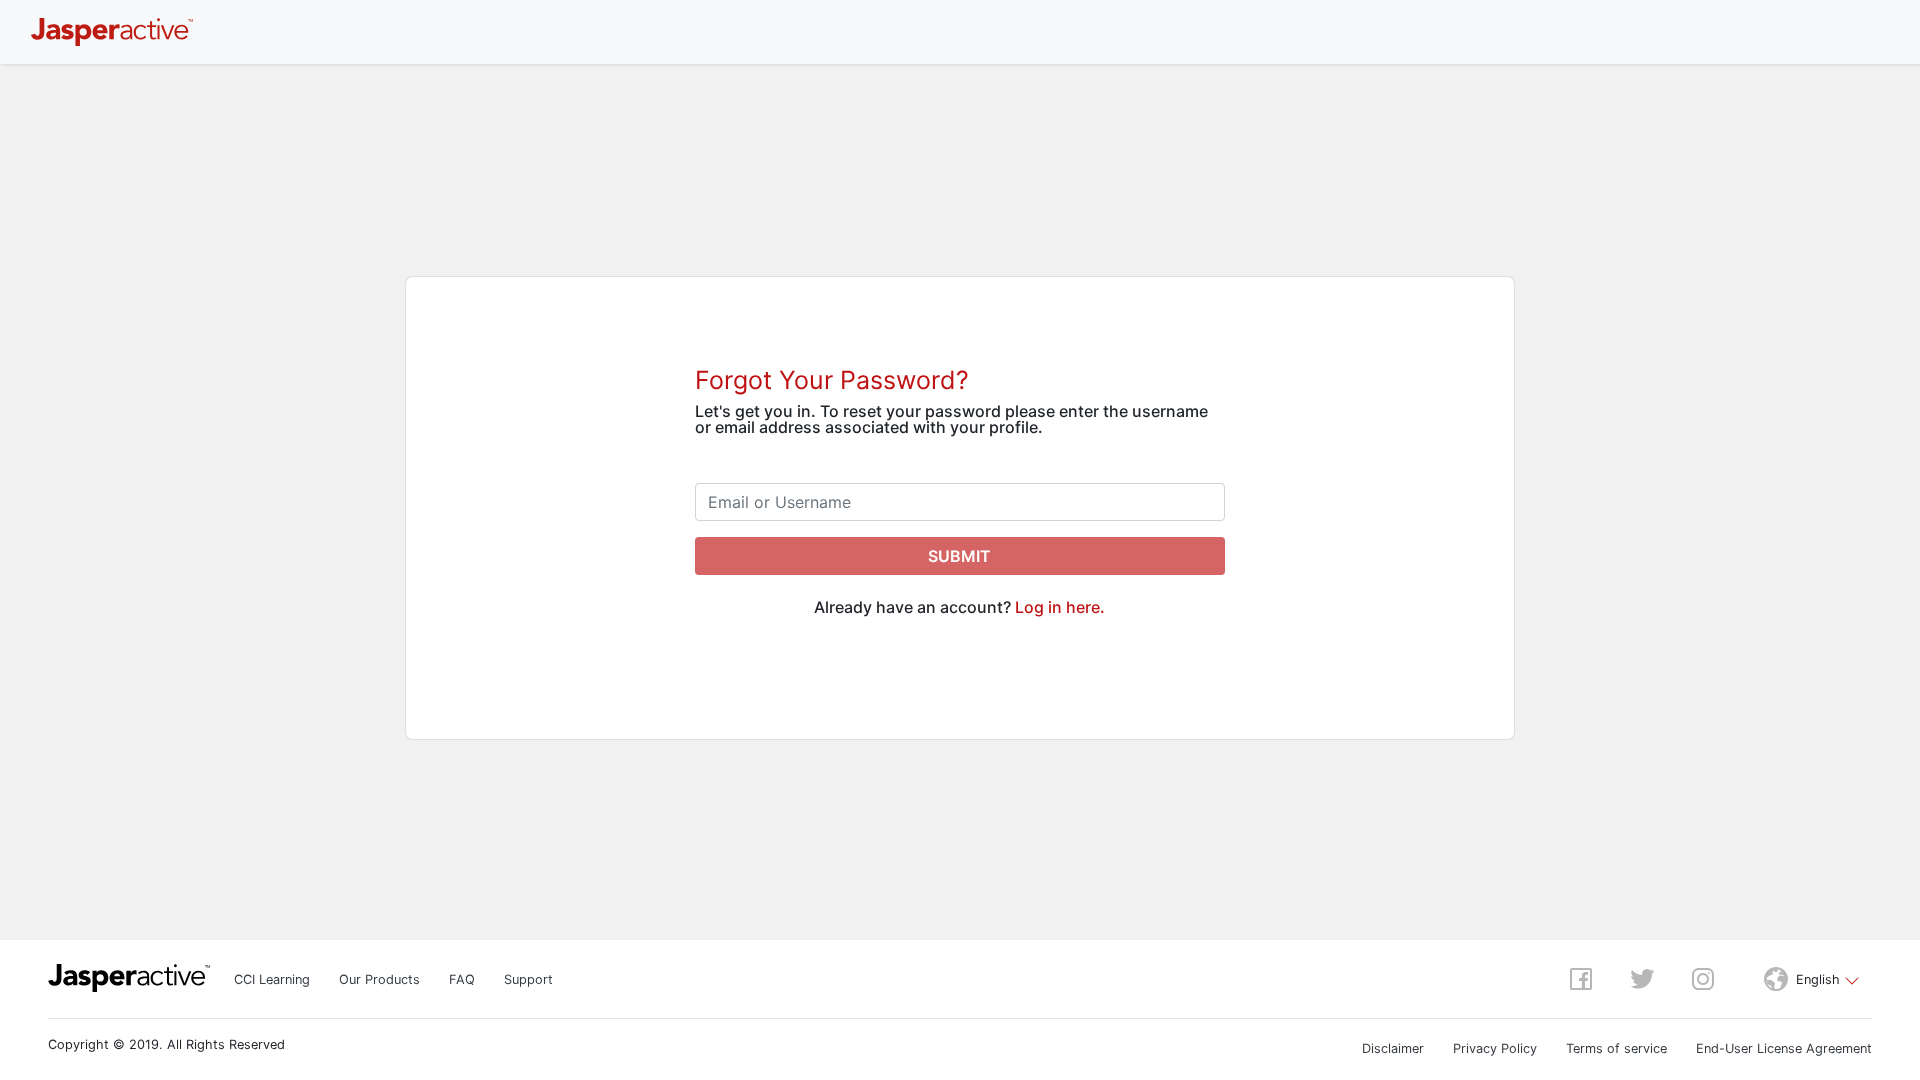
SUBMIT (959, 556)
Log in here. (1060, 607)
